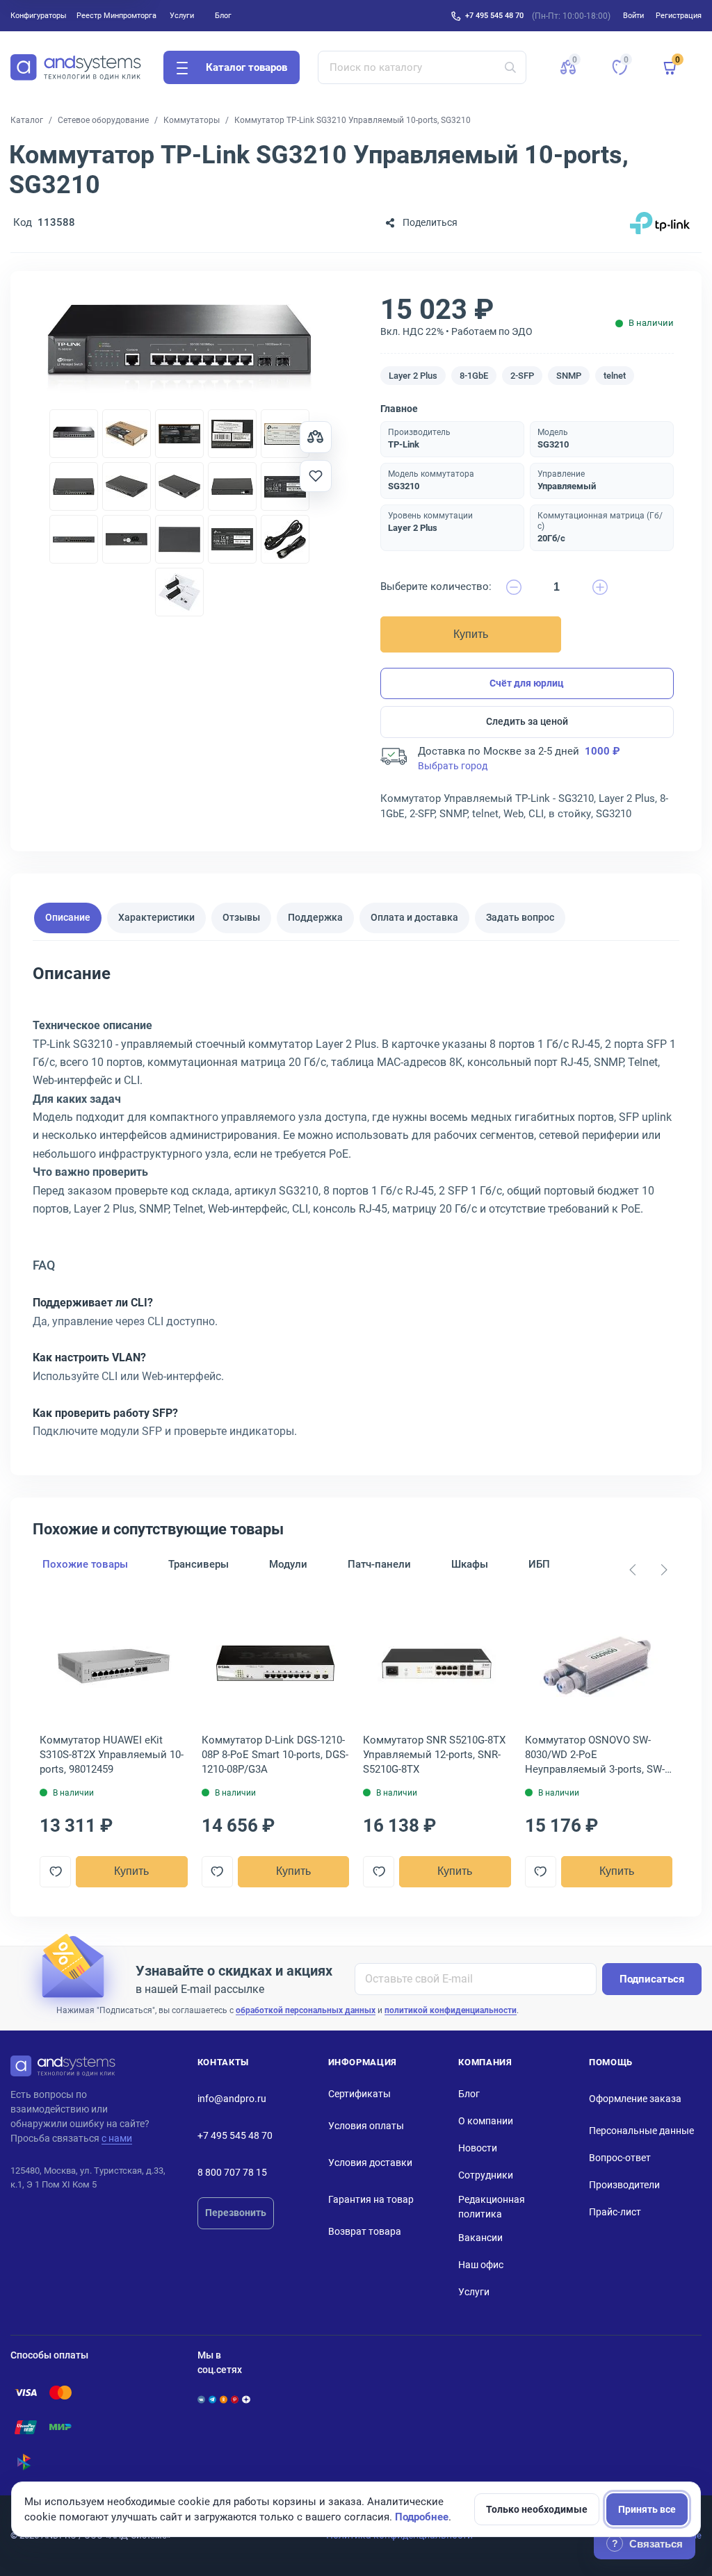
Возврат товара (365, 2231)
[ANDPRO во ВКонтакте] (201, 2399)
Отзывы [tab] (241, 917)
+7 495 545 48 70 (494, 15)
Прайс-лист (615, 2212)
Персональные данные (641, 2131)
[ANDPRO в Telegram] (212, 2399)
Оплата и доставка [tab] (414, 917)
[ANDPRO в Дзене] (246, 2399)
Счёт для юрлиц (527, 683)
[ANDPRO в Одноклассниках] (224, 2399)
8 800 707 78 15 (232, 2172)
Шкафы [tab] (470, 1564)
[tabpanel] (356, 1207)
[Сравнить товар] (316, 437)
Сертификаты (359, 2094)
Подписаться (652, 1979)
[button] (568, 67)
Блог (223, 15)
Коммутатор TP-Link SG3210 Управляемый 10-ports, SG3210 (353, 120)
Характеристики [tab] (156, 917)
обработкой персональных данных (306, 2010)
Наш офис (481, 2265)
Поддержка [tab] (315, 917)
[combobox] (422, 67)
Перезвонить (236, 2213)
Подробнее (422, 2517)
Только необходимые (537, 2509)
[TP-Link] (660, 223)
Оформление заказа (635, 2099)
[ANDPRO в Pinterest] (235, 2399)
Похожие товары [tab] (85, 1564)
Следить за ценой (527, 721)
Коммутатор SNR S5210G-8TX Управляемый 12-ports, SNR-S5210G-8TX (434, 1755)
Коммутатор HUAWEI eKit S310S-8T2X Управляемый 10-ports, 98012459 (112, 1755)
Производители (624, 2185)
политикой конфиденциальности (451, 2010)
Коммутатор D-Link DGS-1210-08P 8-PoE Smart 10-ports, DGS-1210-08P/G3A (275, 1755)
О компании (486, 2121)
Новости (478, 2148)
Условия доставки (370, 2163)
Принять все (647, 2509)
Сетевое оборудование (103, 120)
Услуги (182, 15)
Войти (633, 15)
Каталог (27, 120)
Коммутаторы (192, 120)
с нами (117, 2138)
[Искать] (510, 67)
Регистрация (679, 15)
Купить (471, 634)
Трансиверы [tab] (199, 1564)
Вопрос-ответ (620, 2158)
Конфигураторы (39, 15)
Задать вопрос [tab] (520, 917)
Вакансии (480, 2238)
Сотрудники (486, 2175)
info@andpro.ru (232, 2099)
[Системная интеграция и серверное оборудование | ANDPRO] (76, 67)
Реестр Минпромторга (116, 15)
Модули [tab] (288, 1564)
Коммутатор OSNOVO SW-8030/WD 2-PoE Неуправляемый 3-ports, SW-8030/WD (595, 1755)
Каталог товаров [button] (246, 67)
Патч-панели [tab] (379, 1564)
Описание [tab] (68, 917)
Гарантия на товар (371, 2199)
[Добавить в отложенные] (316, 476)
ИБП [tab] (539, 1564)
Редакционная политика (492, 2207)
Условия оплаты (366, 2126)
